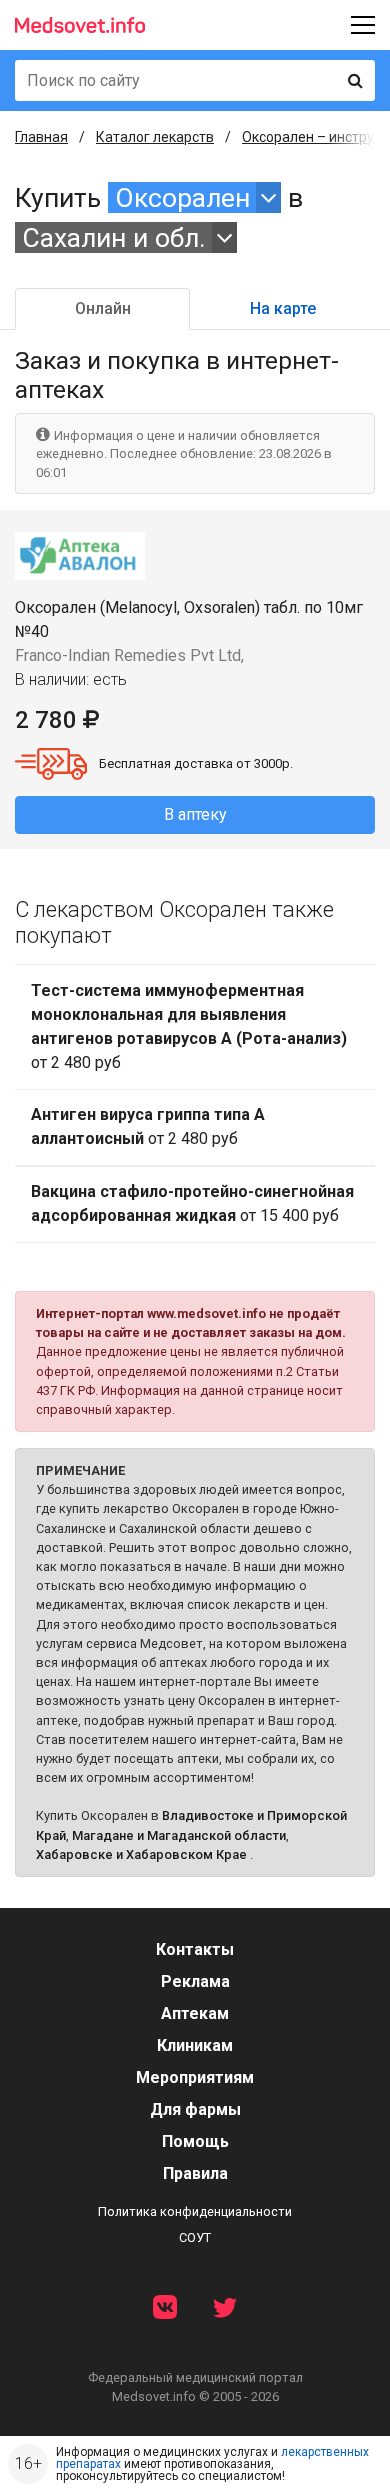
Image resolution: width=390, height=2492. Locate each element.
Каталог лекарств (155, 137)
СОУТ (195, 2237)
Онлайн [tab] (103, 308)
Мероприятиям (195, 2077)
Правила (195, 2173)
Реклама (195, 1981)
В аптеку (195, 814)
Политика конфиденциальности (195, 2211)
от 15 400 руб (192, 1203)
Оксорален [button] (182, 197)
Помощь (195, 2141)
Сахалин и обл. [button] (114, 237)
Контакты (195, 1949)
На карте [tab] (283, 308)
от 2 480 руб (189, 1026)
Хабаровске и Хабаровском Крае (141, 1854)
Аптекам (195, 2013)
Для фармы (195, 2109)
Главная (41, 137)
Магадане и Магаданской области (179, 1835)
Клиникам (195, 2045)
